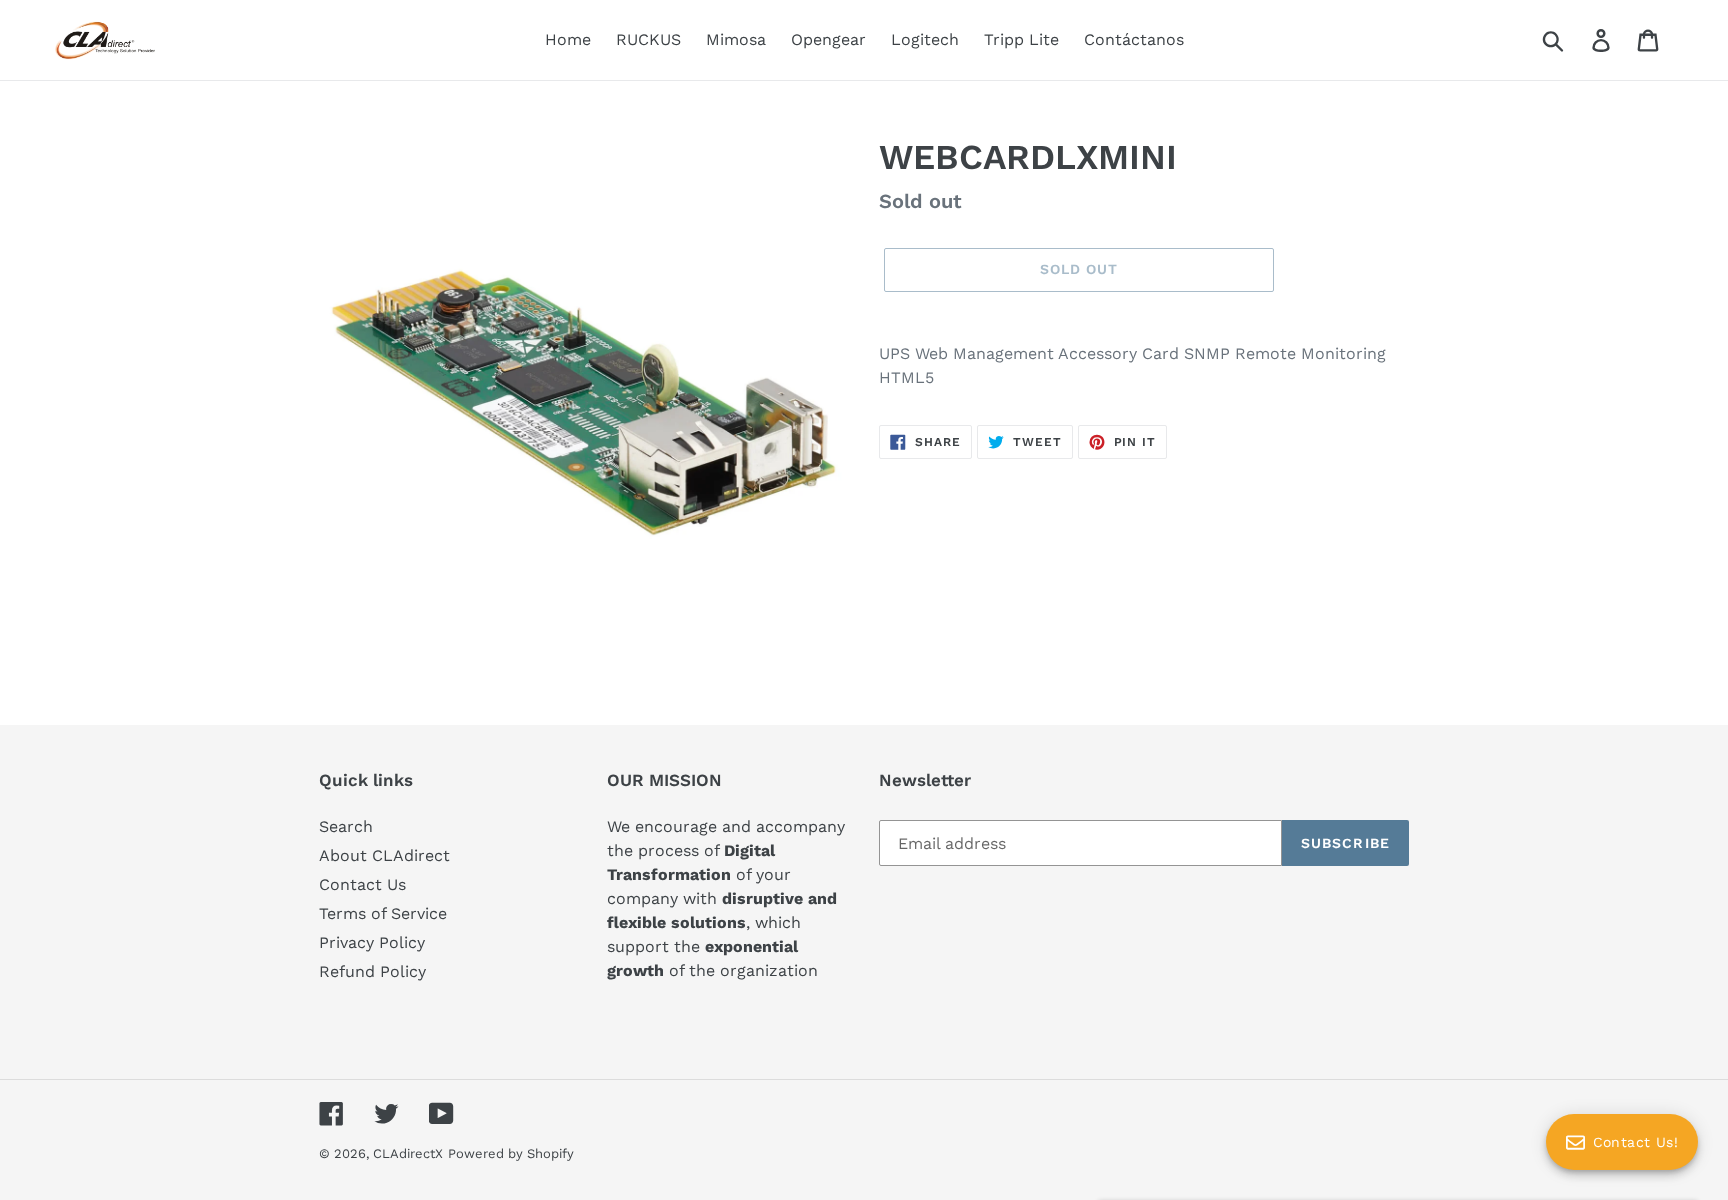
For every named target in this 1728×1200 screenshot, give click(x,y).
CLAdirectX (408, 1153)
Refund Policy (372, 971)
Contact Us (362, 884)
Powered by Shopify (511, 1153)
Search (346, 826)
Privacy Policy (372, 942)
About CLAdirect (384, 855)
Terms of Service (383, 913)
